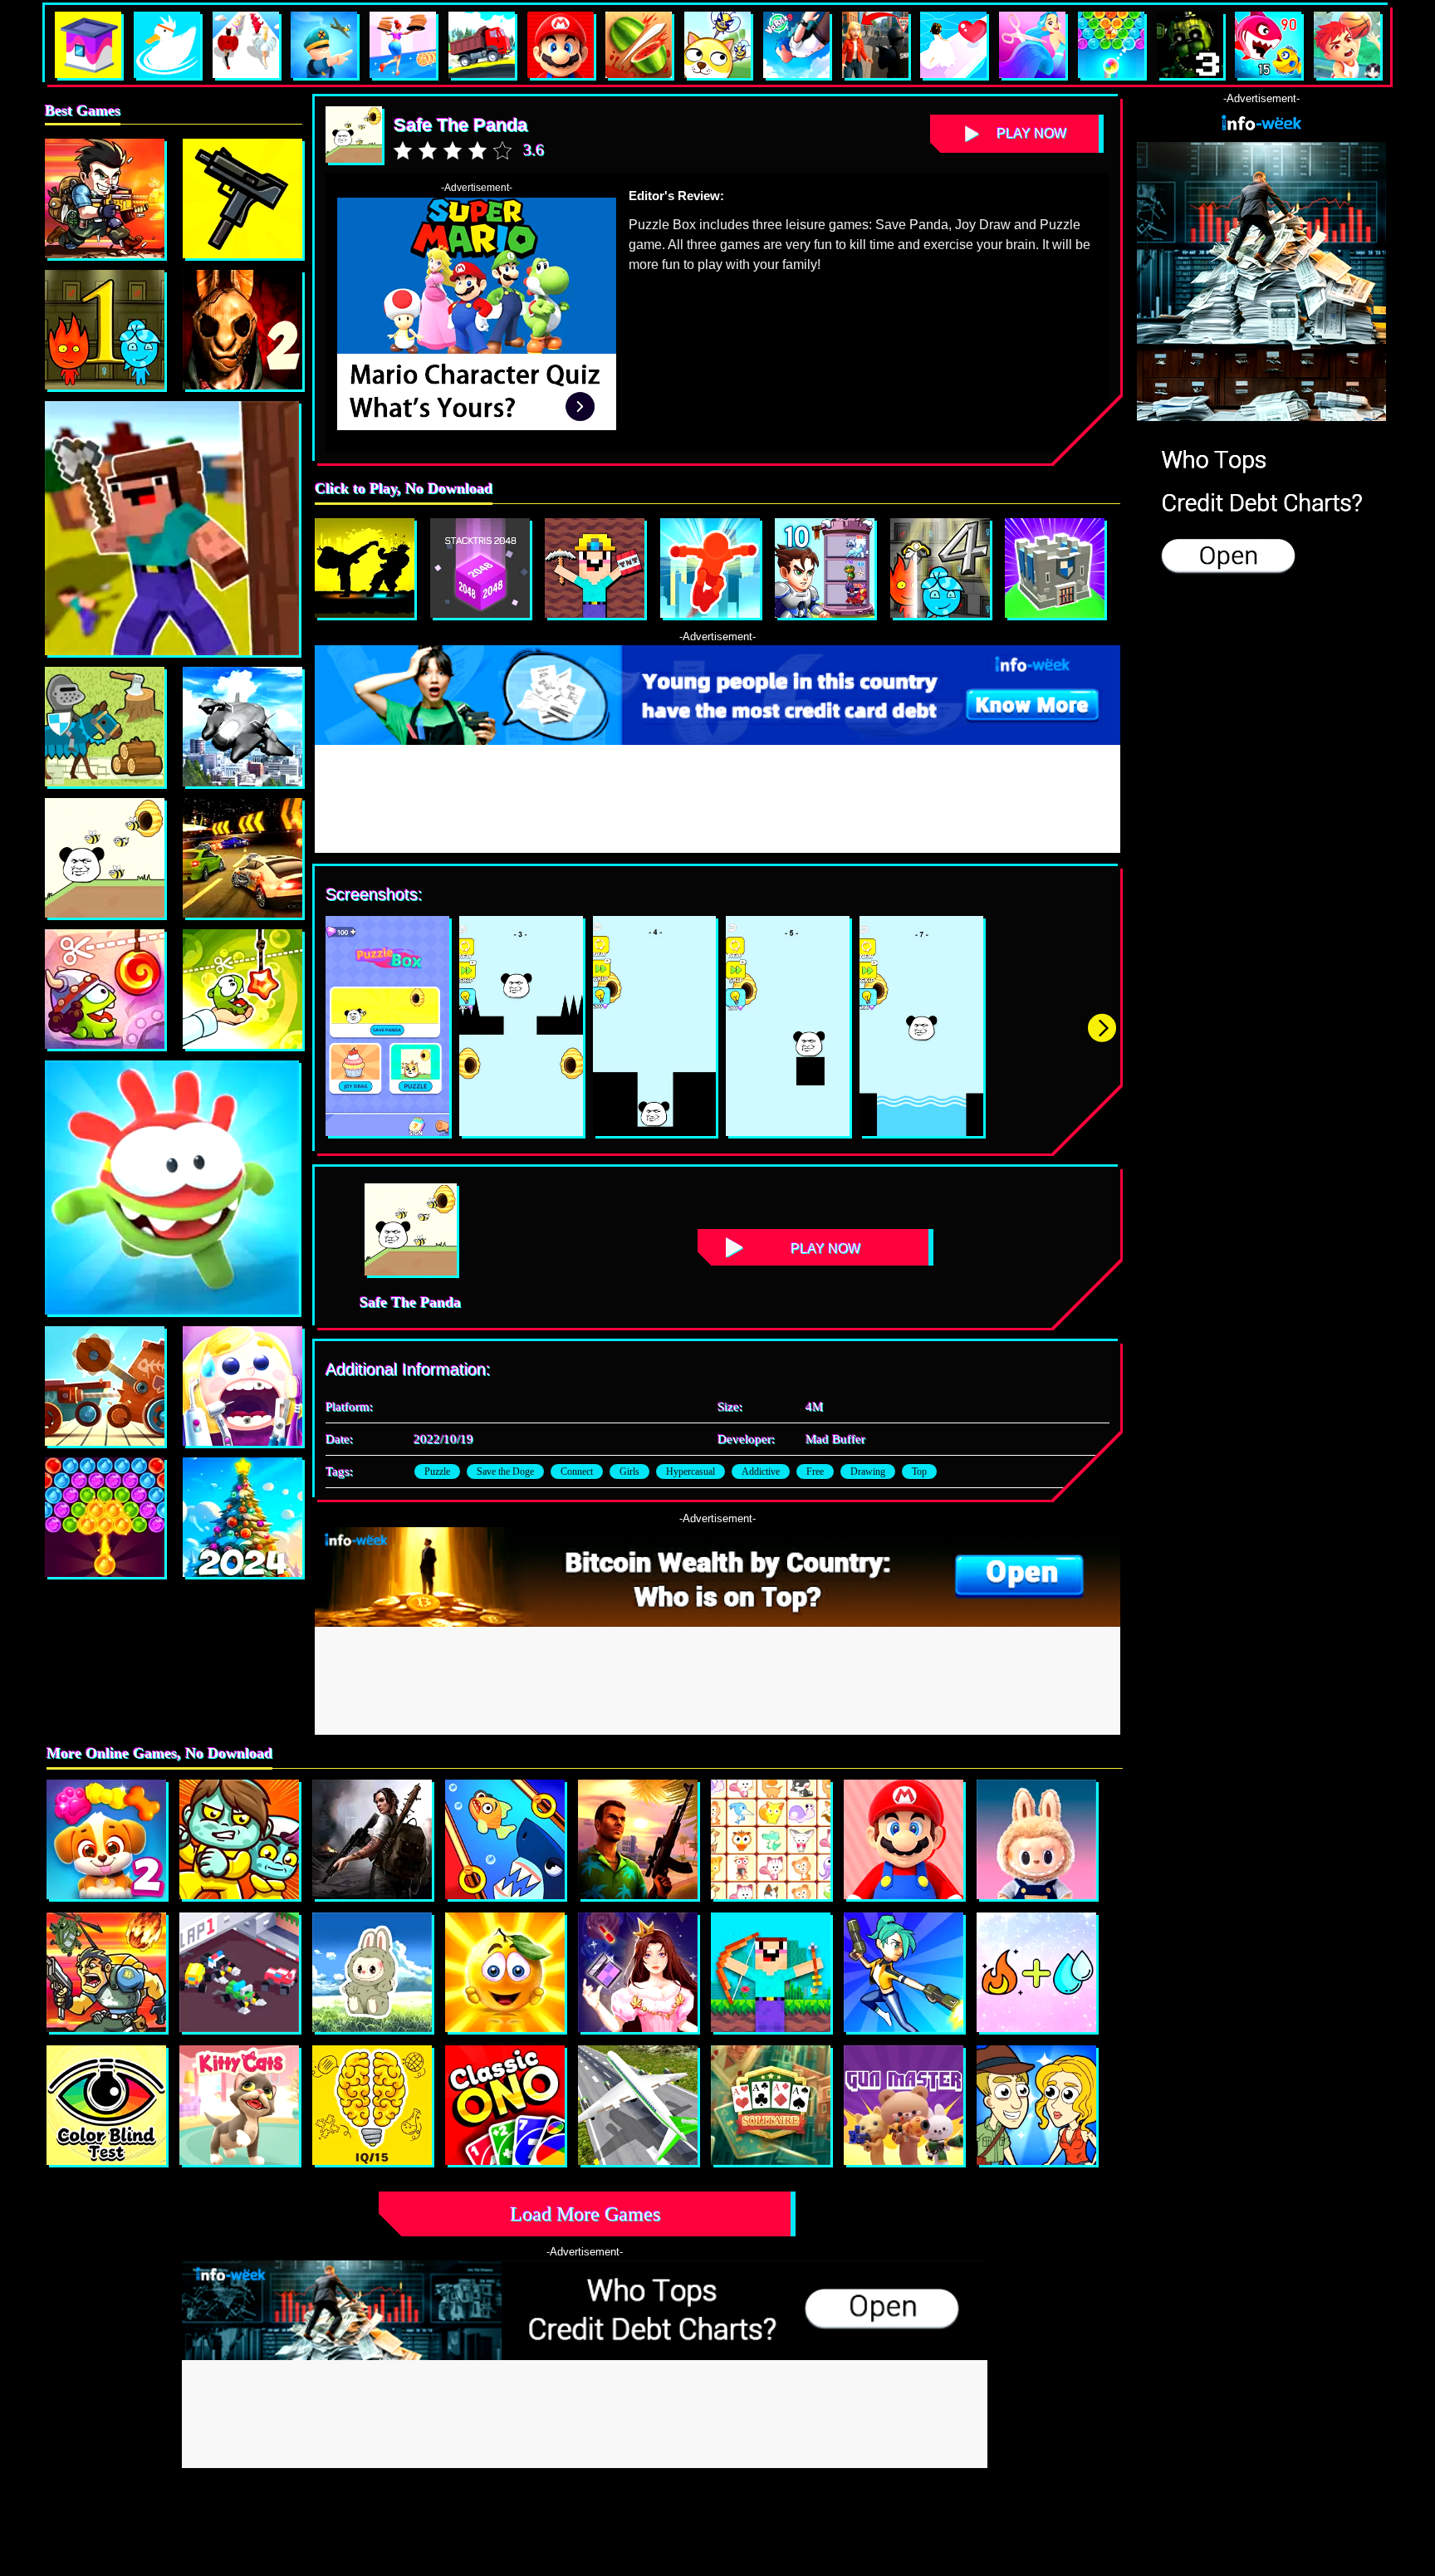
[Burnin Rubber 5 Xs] (242, 858)
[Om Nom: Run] (172, 1188)
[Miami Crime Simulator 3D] (638, 1839)
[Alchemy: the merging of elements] (1036, 1972)
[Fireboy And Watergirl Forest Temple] (105, 330)
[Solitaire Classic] (771, 2105)
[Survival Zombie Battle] (242, 198)
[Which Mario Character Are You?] (904, 1839)
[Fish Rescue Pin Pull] (505, 1839)
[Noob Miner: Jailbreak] (595, 568)
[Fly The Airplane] (242, 727)
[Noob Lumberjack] (172, 528)
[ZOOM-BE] (239, 1839)
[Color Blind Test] (106, 2105)
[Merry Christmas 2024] (242, 1517)
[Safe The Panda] (105, 858)
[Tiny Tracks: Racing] (239, 1972)
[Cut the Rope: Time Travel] (105, 989)
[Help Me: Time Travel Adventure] (1036, 2105)
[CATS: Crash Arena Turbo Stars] (105, 1386)
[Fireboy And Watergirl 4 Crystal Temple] (940, 568)
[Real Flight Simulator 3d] (638, 2105)
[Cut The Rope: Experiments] (242, 989)
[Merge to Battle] (1055, 568)
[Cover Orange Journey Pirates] (505, 1972)
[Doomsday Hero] (372, 1839)
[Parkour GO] (710, 568)
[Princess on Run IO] (638, 1972)
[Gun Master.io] (904, 2105)
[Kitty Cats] (239, 2105)
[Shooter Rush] (904, 1972)
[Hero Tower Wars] (825, 568)
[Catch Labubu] (372, 1972)
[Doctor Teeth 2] (242, 1386)
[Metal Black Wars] (105, 198)
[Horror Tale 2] (242, 330)
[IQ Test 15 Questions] (372, 2105)
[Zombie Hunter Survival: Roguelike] (106, 1972)
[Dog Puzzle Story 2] (106, 1839)
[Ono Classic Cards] (505, 2105)
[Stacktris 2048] (480, 568)
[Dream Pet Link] (771, 1839)
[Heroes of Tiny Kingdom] (105, 727)
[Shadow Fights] (365, 568)
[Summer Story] (105, 1517)
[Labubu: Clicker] (1036, 1839)
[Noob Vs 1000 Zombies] (771, 1972)
